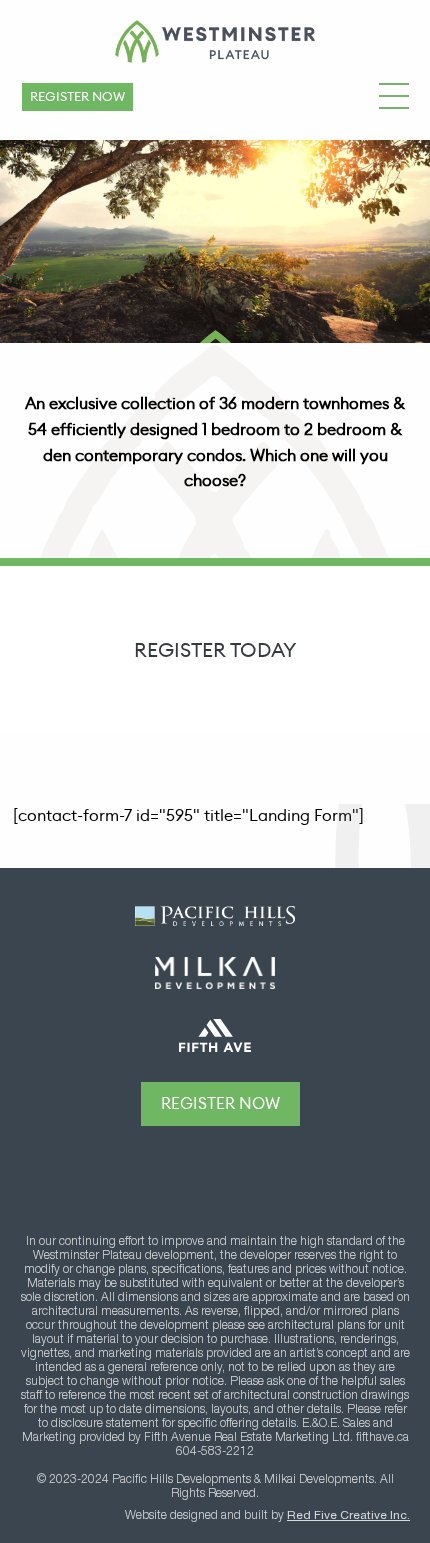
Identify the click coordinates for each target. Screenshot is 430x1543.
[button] (394, 93)
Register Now (77, 96)
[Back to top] (220, 1173)
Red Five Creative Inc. (348, 1516)
